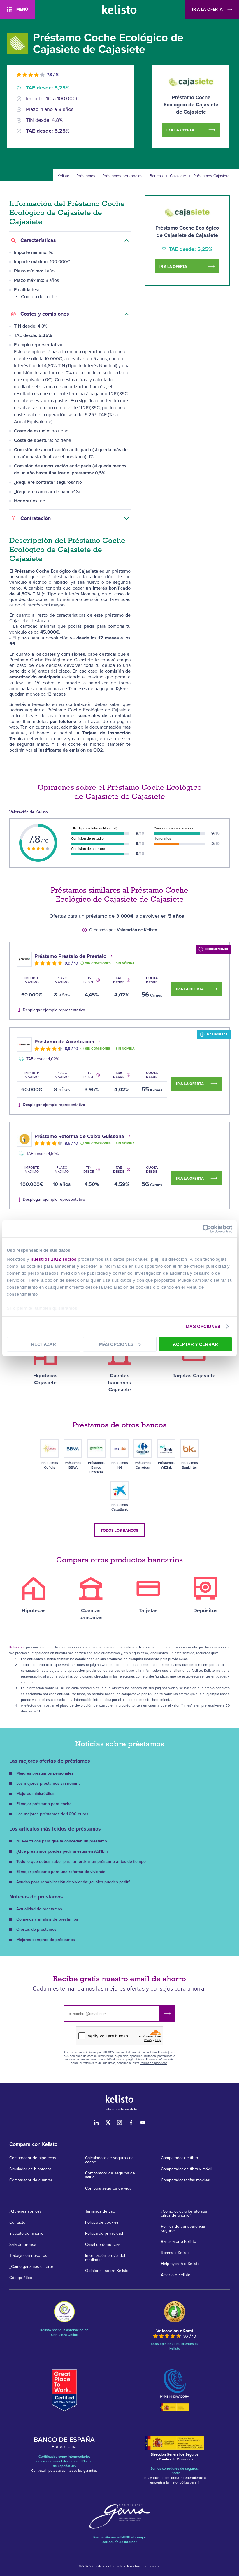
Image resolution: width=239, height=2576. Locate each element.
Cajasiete (178, 176)
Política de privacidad (154, 2063)
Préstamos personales (122, 176)
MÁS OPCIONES (203, 1326)
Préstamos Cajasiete (211, 176)
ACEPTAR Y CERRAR (195, 1344)
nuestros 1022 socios (54, 1259)
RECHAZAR (44, 1344)
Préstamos (86, 176)
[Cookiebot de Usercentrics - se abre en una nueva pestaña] (207, 1229)
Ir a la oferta (207, 9)
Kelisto (63, 176)
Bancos (156, 176)
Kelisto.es (17, 1647)
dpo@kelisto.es (135, 2060)
